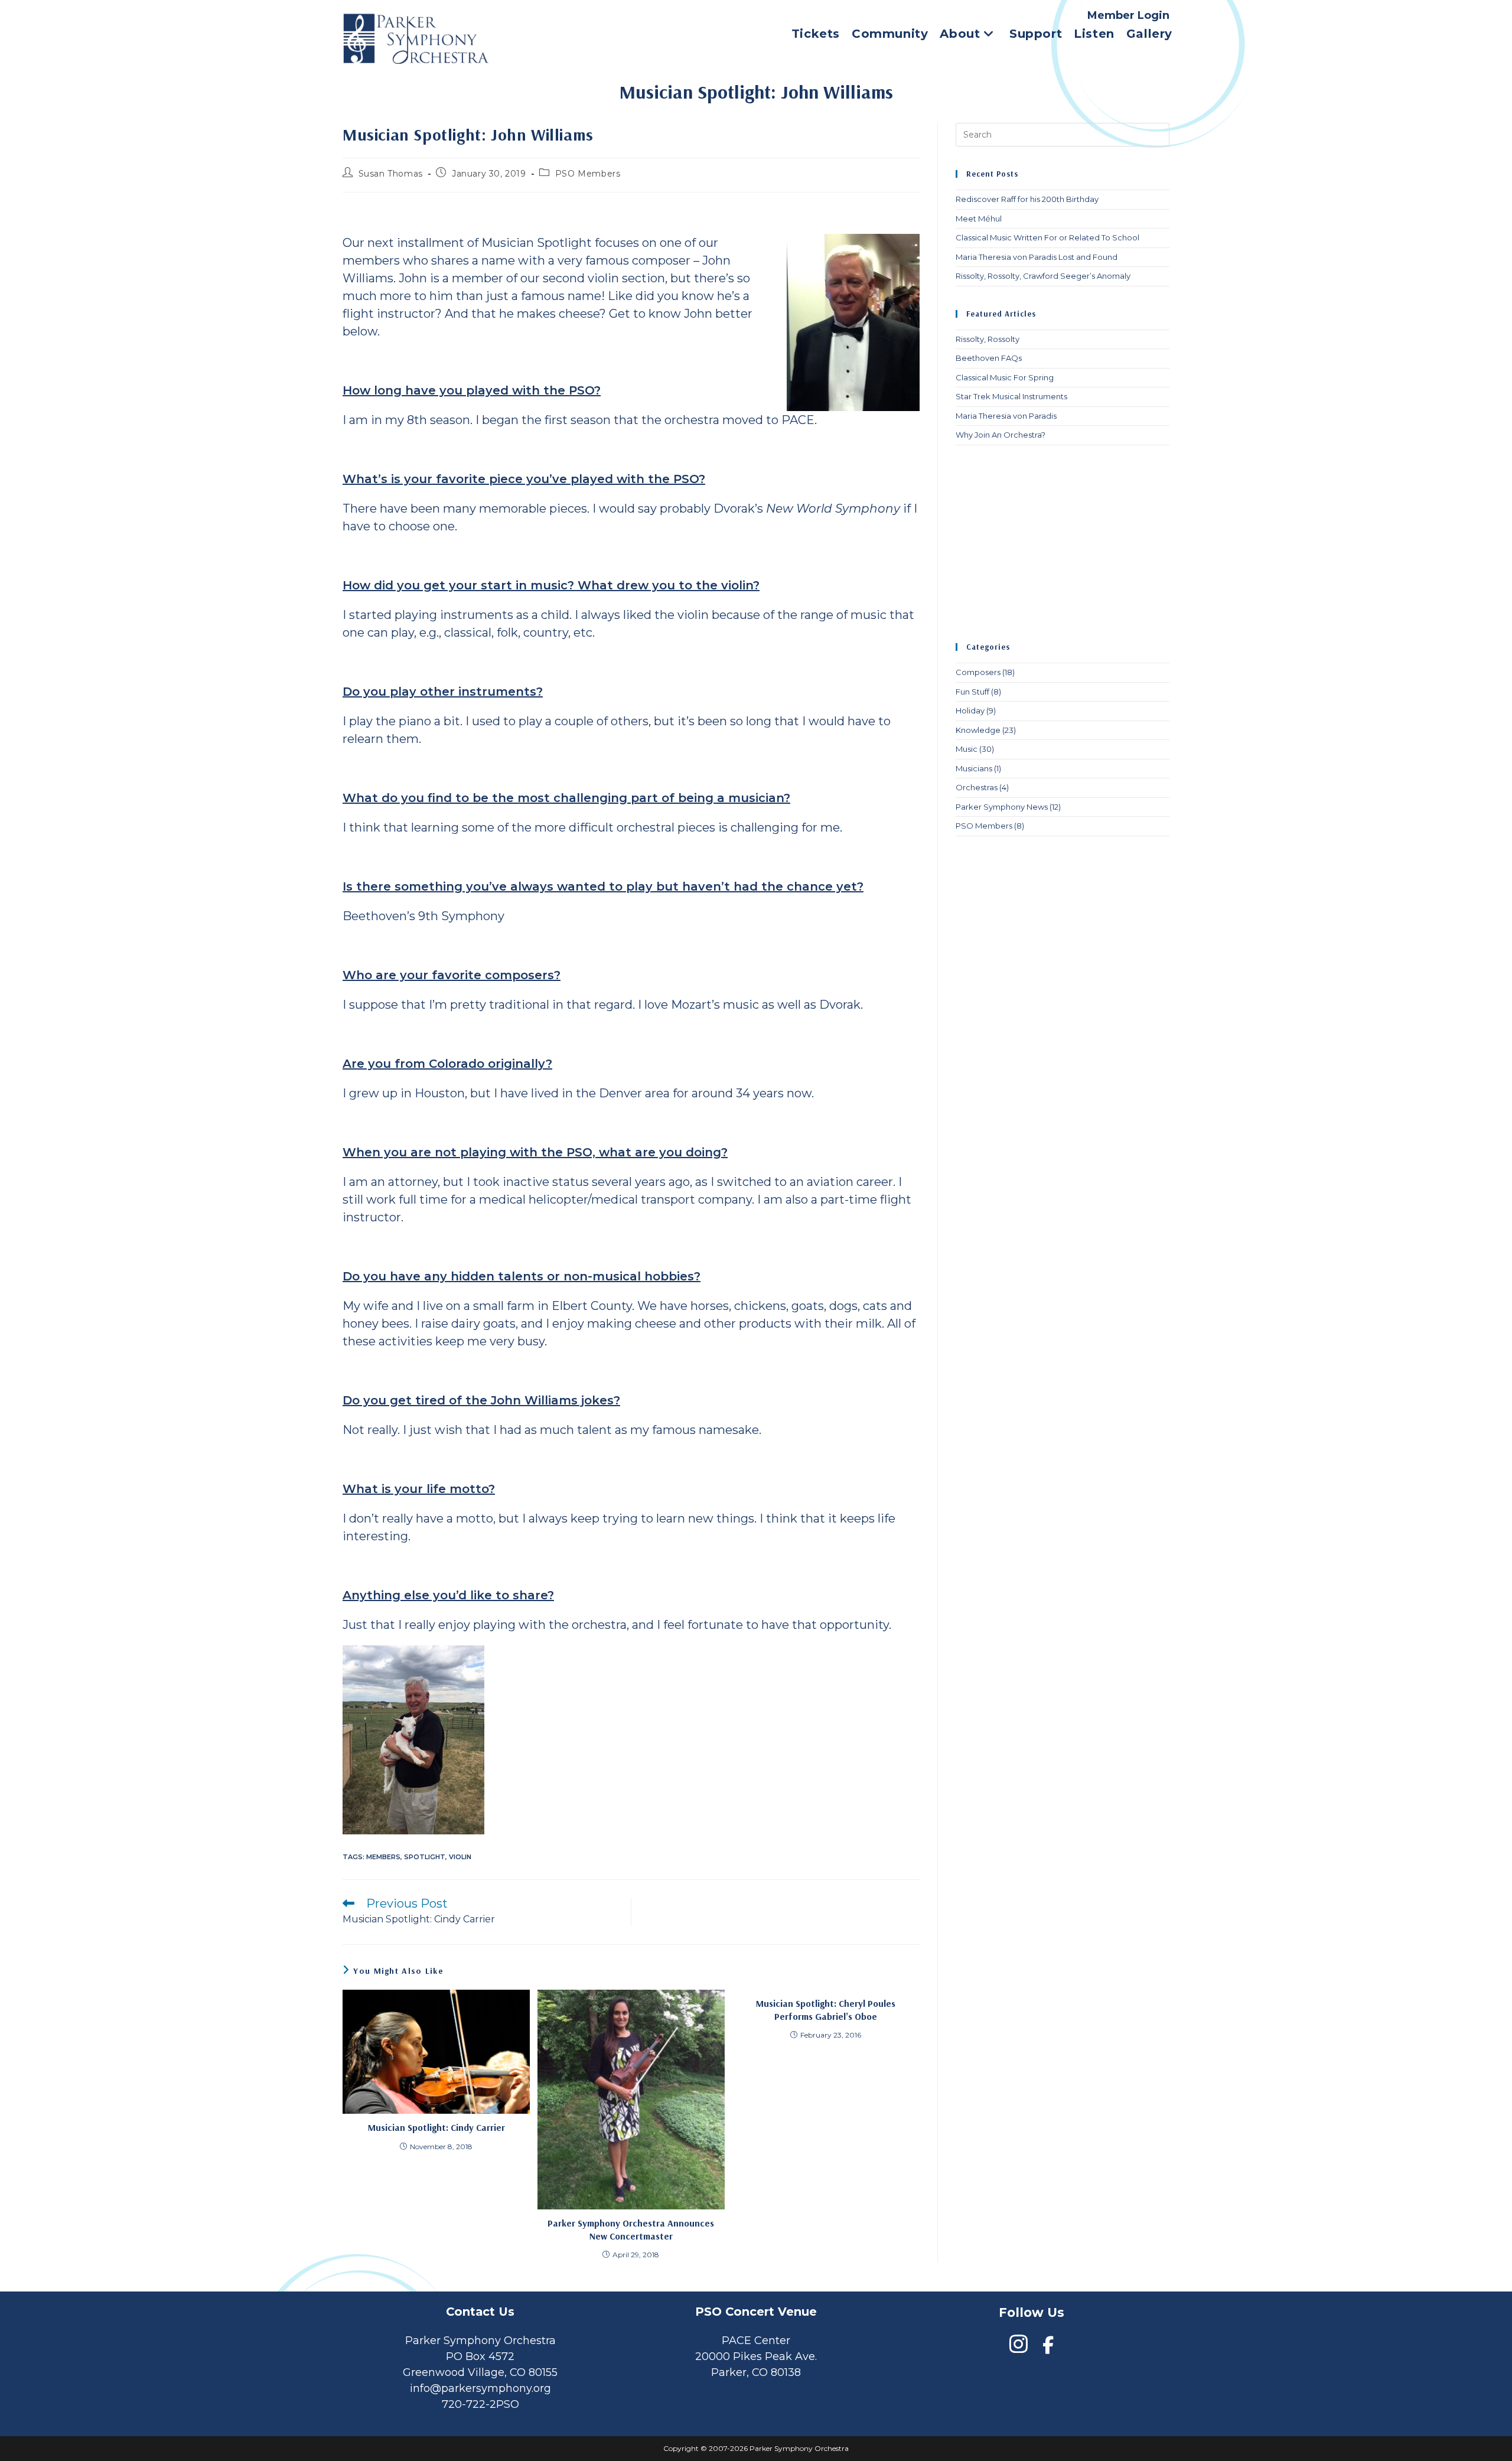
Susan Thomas (391, 174)
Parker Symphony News (1002, 807)
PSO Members (588, 174)
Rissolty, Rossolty (988, 339)
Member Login (1128, 15)
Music (967, 749)
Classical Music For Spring (1005, 377)
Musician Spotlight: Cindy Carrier (436, 2127)
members (383, 1857)
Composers (978, 672)
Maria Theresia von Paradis (1006, 416)
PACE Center (756, 2341)
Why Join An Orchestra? (1001, 435)
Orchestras (977, 787)
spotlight (425, 1857)
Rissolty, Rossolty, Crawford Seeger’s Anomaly (1043, 276)
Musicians (974, 768)
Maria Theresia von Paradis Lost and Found (1037, 257)
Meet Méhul (979, 219)
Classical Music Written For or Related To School (1047, 237)
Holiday (970, 710)
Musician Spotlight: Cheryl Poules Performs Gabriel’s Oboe (826, 2010)
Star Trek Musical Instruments (1011, 396)
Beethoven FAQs (989, 358)
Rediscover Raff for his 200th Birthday (1027, 199)
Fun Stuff (972, 692)
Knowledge (978, 730)
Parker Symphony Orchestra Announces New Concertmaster (631, 2229)
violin (460, 1857)
